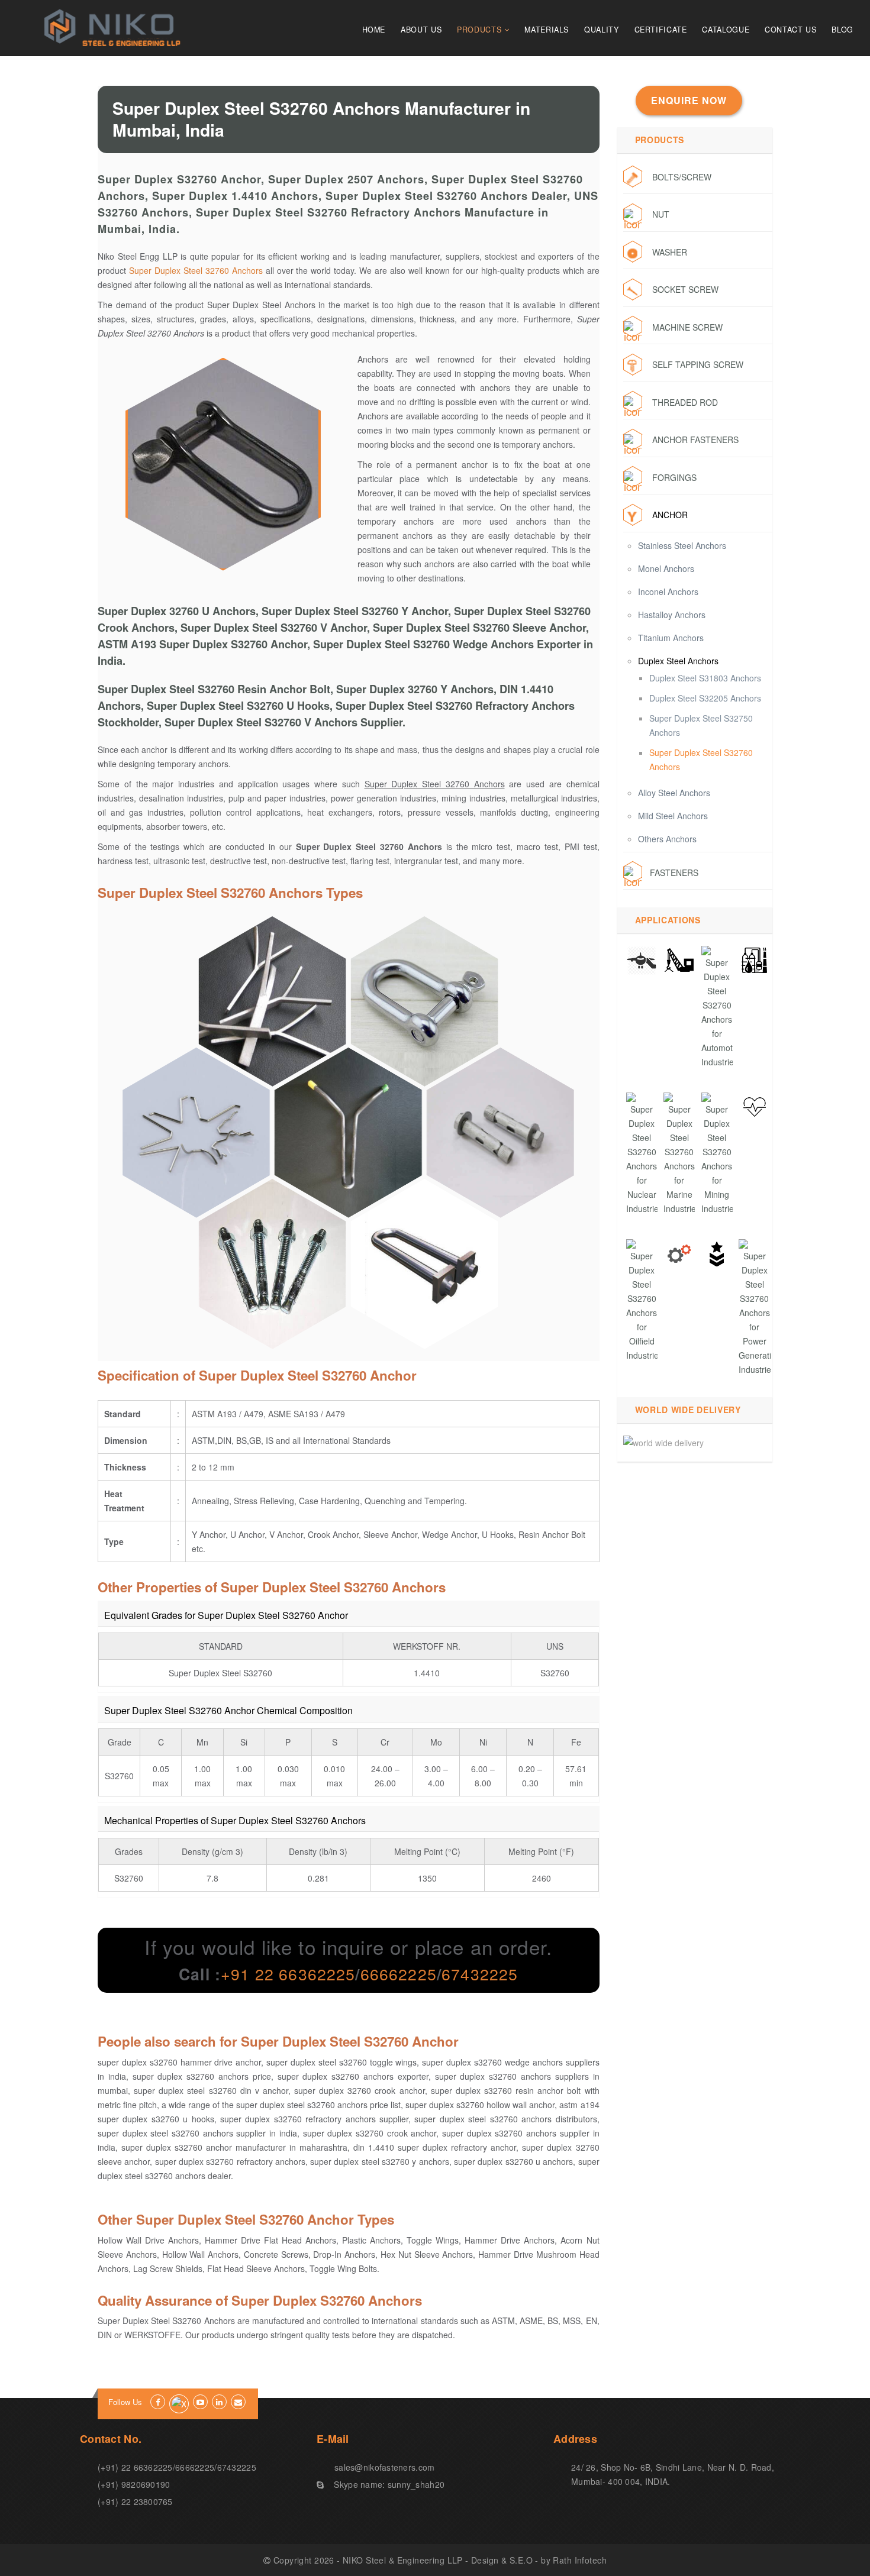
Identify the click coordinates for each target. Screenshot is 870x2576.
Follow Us (125, 2402)
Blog (842, 30)
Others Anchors (667, 839)
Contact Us (790, 30)
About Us (421, 30)
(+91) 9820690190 (134, 2484)
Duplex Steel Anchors (678, 661)
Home (374, 30)
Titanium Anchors (671, 638)
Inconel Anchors (668, 592)
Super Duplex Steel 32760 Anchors (196, 270)
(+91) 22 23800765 (135, 2501)
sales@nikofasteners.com (384, 2467)
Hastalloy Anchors (672, 615)
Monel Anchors (666, 568)
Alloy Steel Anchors (674, 793)
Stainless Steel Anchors (682, 545)
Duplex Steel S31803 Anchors (705, 678)
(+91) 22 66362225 (135, 2467)
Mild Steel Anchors (673, 816)
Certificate (661, 30)
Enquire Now (689, 100)
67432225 (480, 1974)
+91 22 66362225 (288, 1974)
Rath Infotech (579, 2560)
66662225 (399, 1974)
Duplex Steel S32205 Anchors (705, 698)
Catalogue (726, 30)
